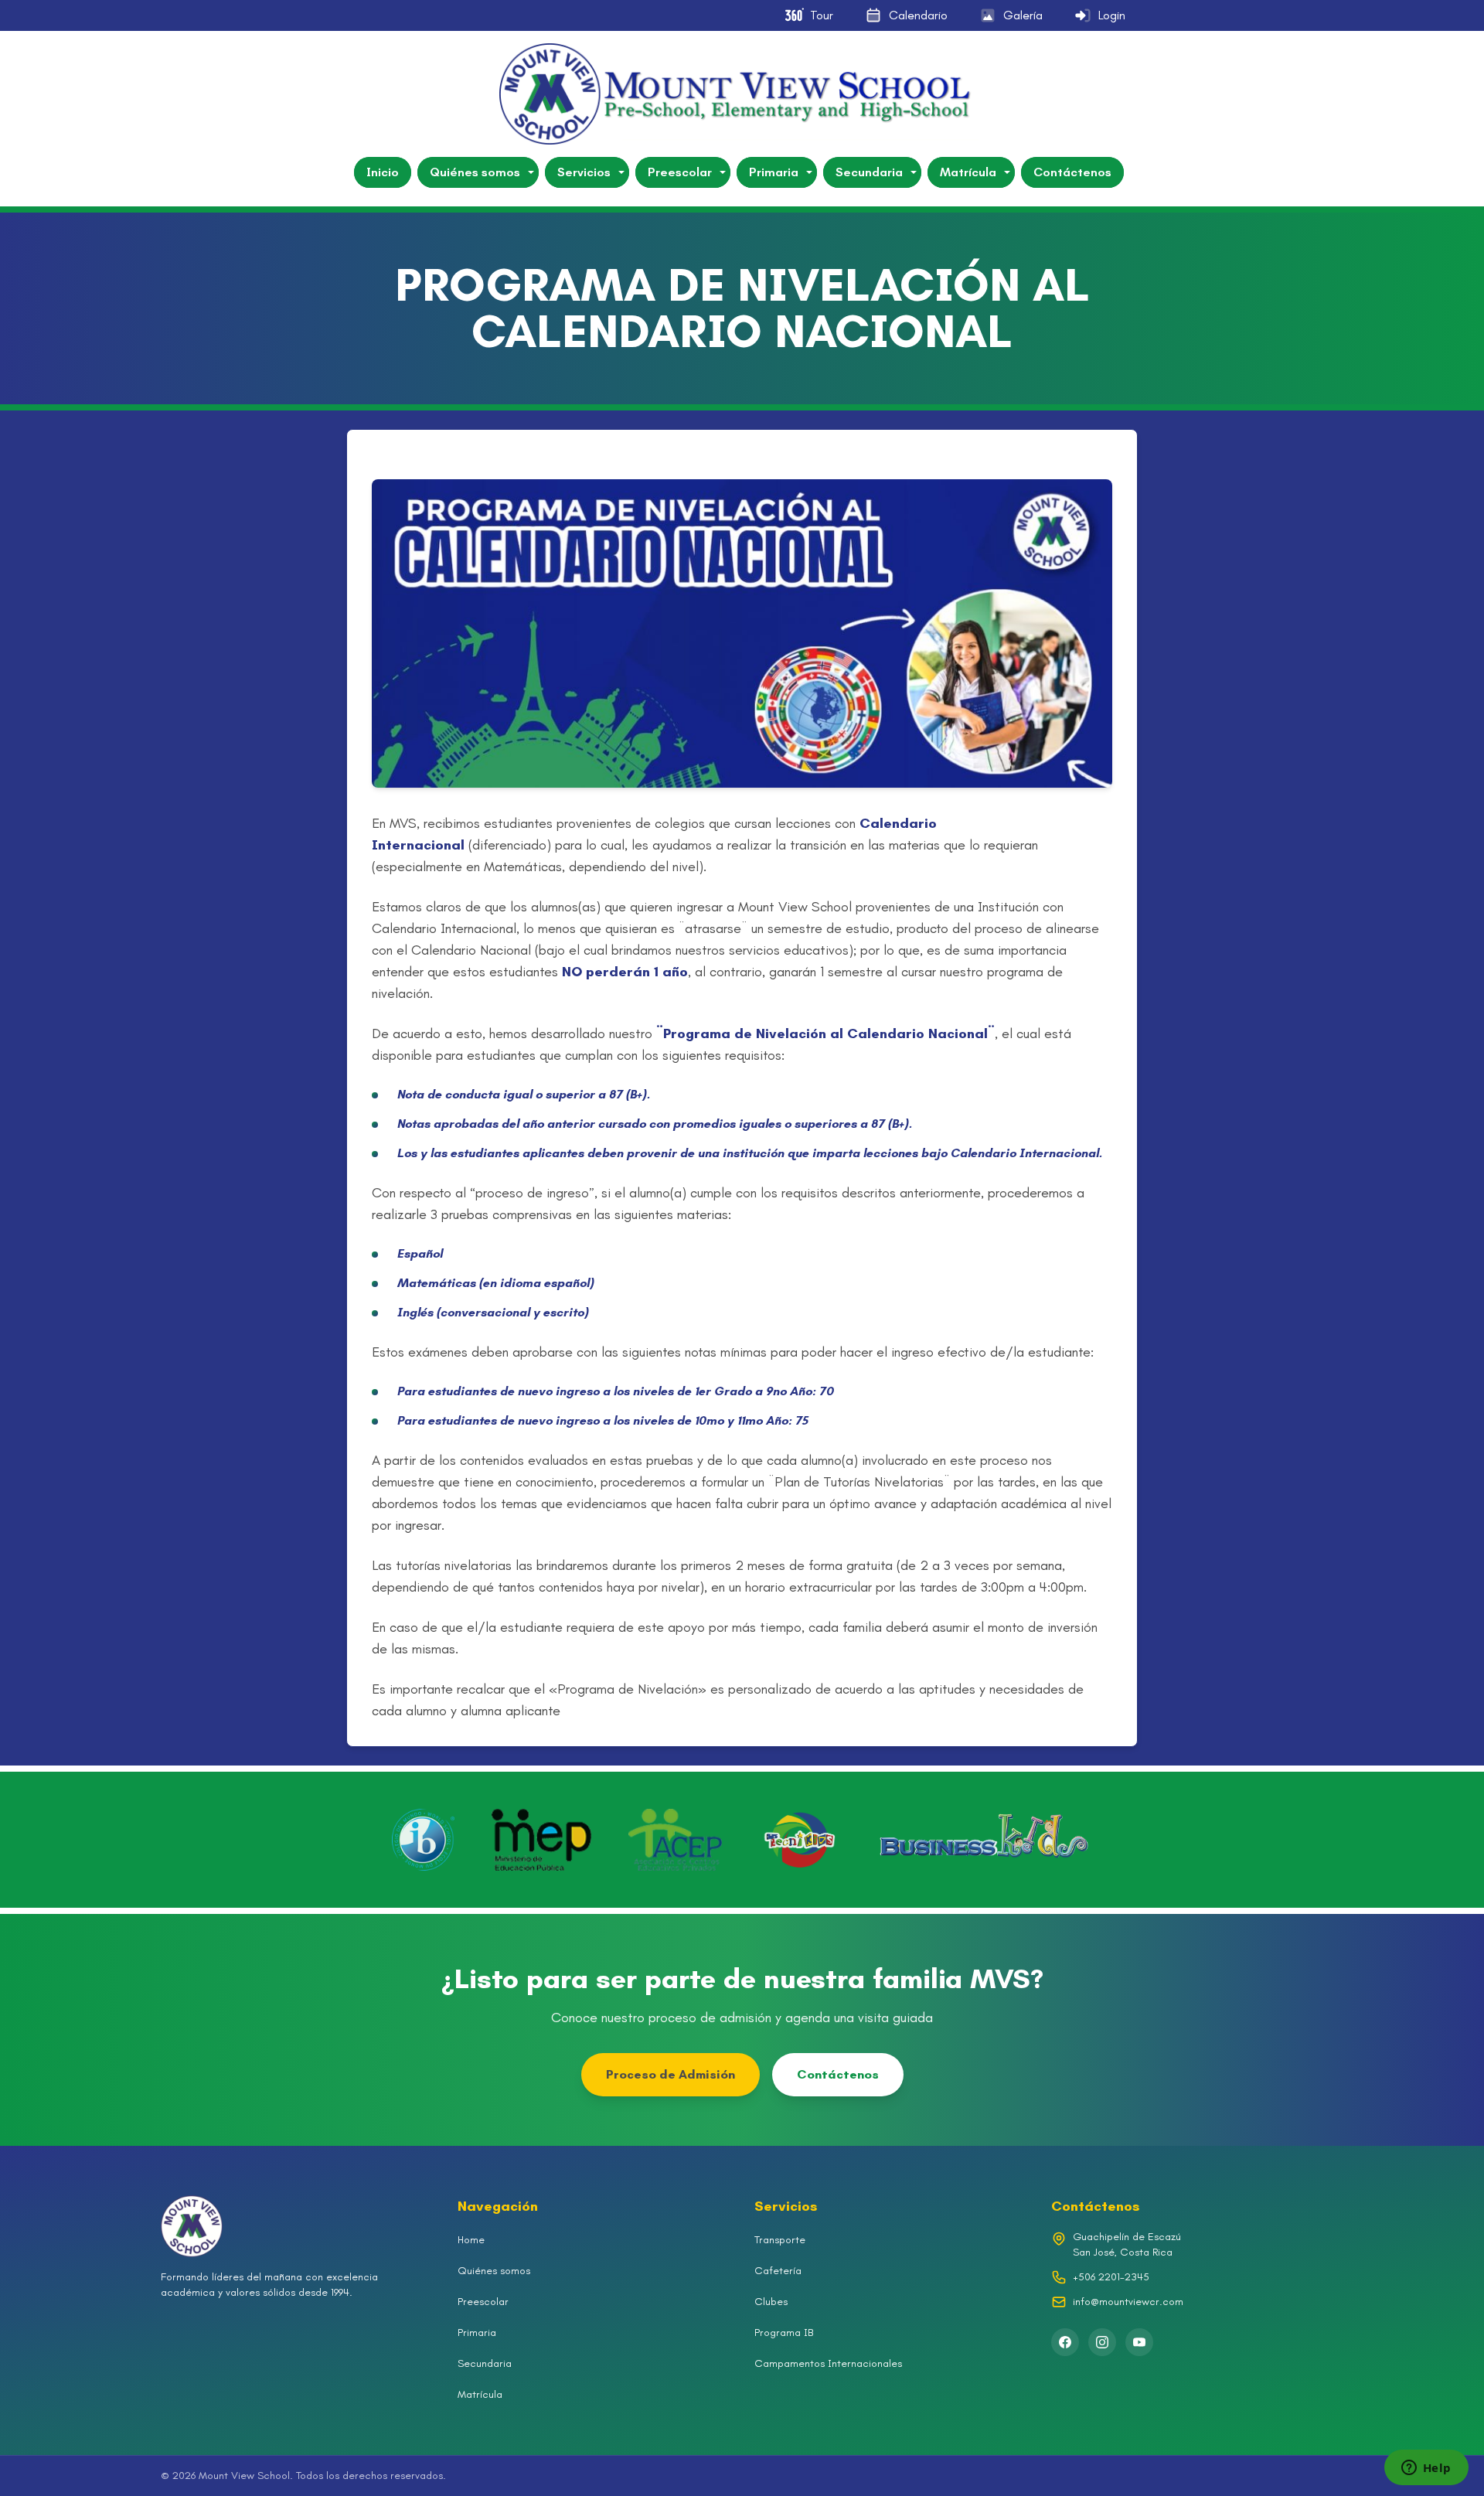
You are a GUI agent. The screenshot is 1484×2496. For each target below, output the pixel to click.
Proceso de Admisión (671, 2074)
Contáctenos (1072, 172)
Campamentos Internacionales (828, 2363)
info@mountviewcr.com (1128, 2302)
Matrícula (968, 172)
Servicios (584, 172)
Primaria (774, 172)
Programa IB (784, 2333)
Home (471, 2240)
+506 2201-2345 (1111, 2277)
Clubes (771, 2302)
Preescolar (680, 172)
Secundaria (869, 172)
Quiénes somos (475, 172)
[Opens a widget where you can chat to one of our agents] (1426, 2469)
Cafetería (778, 2271)
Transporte (780, 2240)
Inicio (383, 172)
